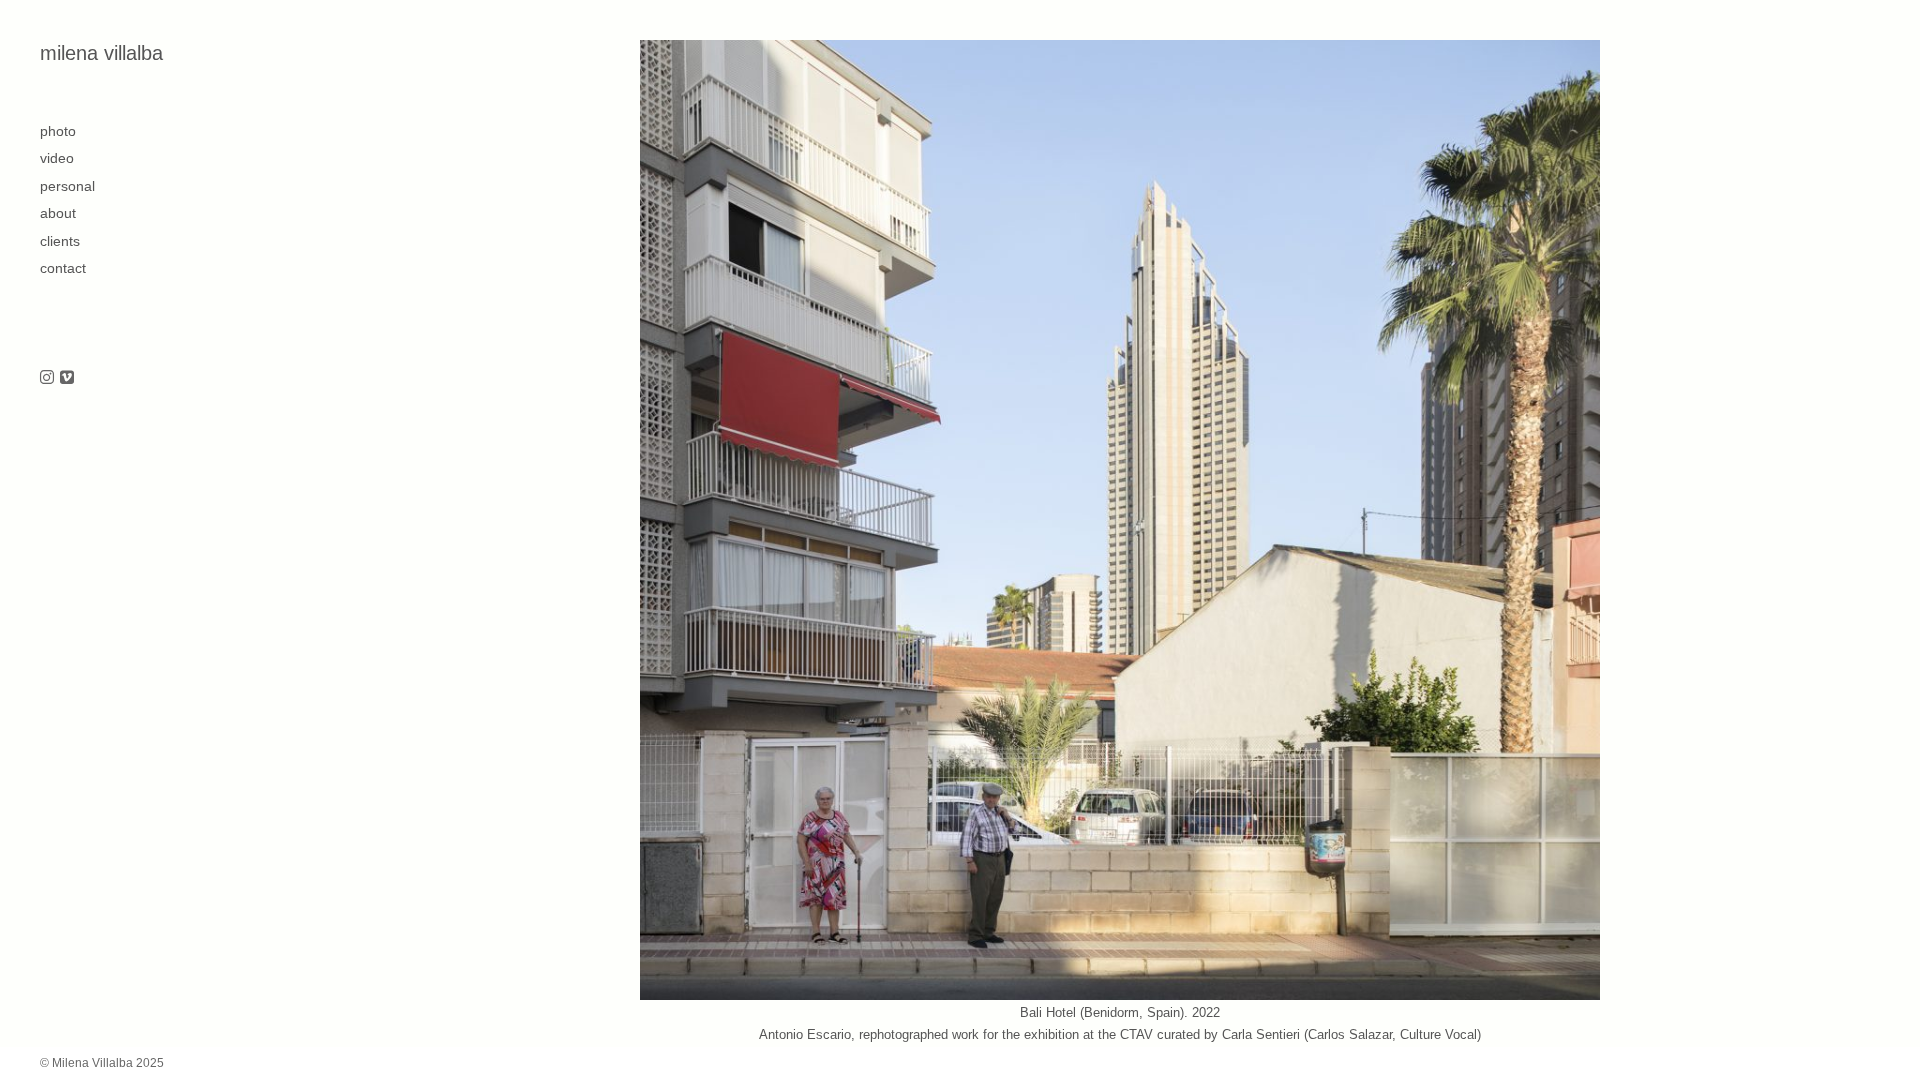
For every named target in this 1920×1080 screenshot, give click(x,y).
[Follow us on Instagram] (47, 378)
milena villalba (101, 53)
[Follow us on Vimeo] (67, 378)
